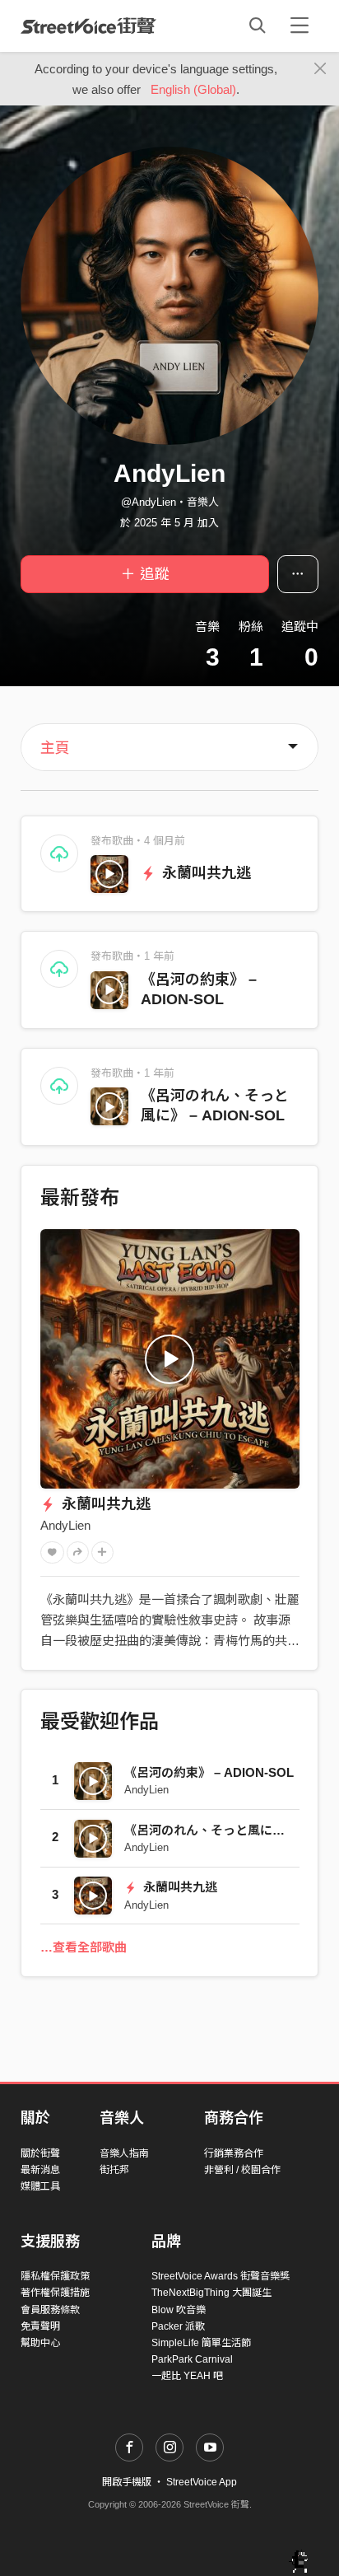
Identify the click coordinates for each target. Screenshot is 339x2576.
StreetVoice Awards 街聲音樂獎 (221, 2276)
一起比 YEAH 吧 (187, 2376)
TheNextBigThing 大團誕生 (211, 2293)
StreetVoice (88, 26)
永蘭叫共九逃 (204, 873)
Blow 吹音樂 (179, 2310)
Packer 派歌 (178, 2326)
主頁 (55, 748)
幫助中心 (40, 2343)
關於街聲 (40, 2153)
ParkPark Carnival (192, 2359)
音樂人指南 (124, 2153)
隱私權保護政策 (55, 2276)
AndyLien (65, 1525)
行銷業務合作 (234, 2153)
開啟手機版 (127, 2482)
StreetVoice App (202, 2482)
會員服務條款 (50, 2310)
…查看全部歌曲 (84, 1947)
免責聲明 (40, 2326)
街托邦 (114, 2170)
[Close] (320, 69)
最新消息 (40, 2170)
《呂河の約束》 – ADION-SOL (209, 1772)
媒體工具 (40, 2186)
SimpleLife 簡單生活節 (201, 2343)
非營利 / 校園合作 (242, 2170)
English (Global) (193, 89)
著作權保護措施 (55, 2293)
